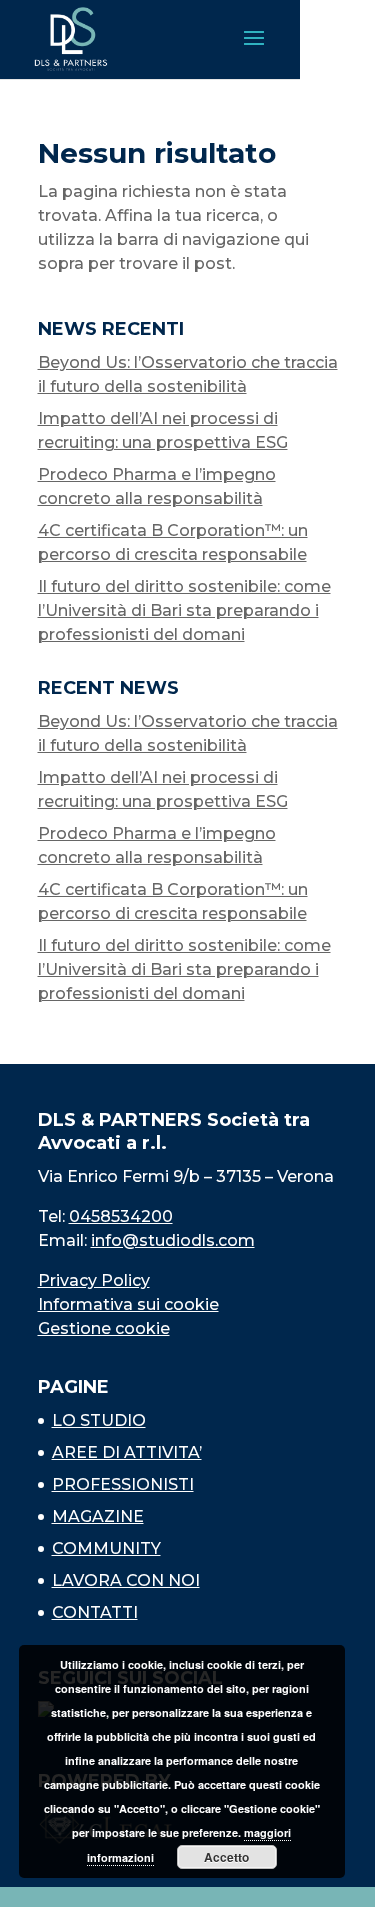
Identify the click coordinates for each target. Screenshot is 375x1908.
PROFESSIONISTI (123, 1484)
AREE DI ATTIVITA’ (127, 1452)
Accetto (226, 1857)
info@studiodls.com (173, 1240)
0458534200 (121, 1216)
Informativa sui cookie (128, 1304)
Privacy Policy (94, 1280)
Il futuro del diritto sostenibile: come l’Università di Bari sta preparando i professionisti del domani (184, 610)
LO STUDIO (99, 1420)
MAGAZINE (98, 1516)
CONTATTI (95, 1612)
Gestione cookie (104, 1328)
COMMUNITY (106, 1548)
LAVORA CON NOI (126, 1580)
